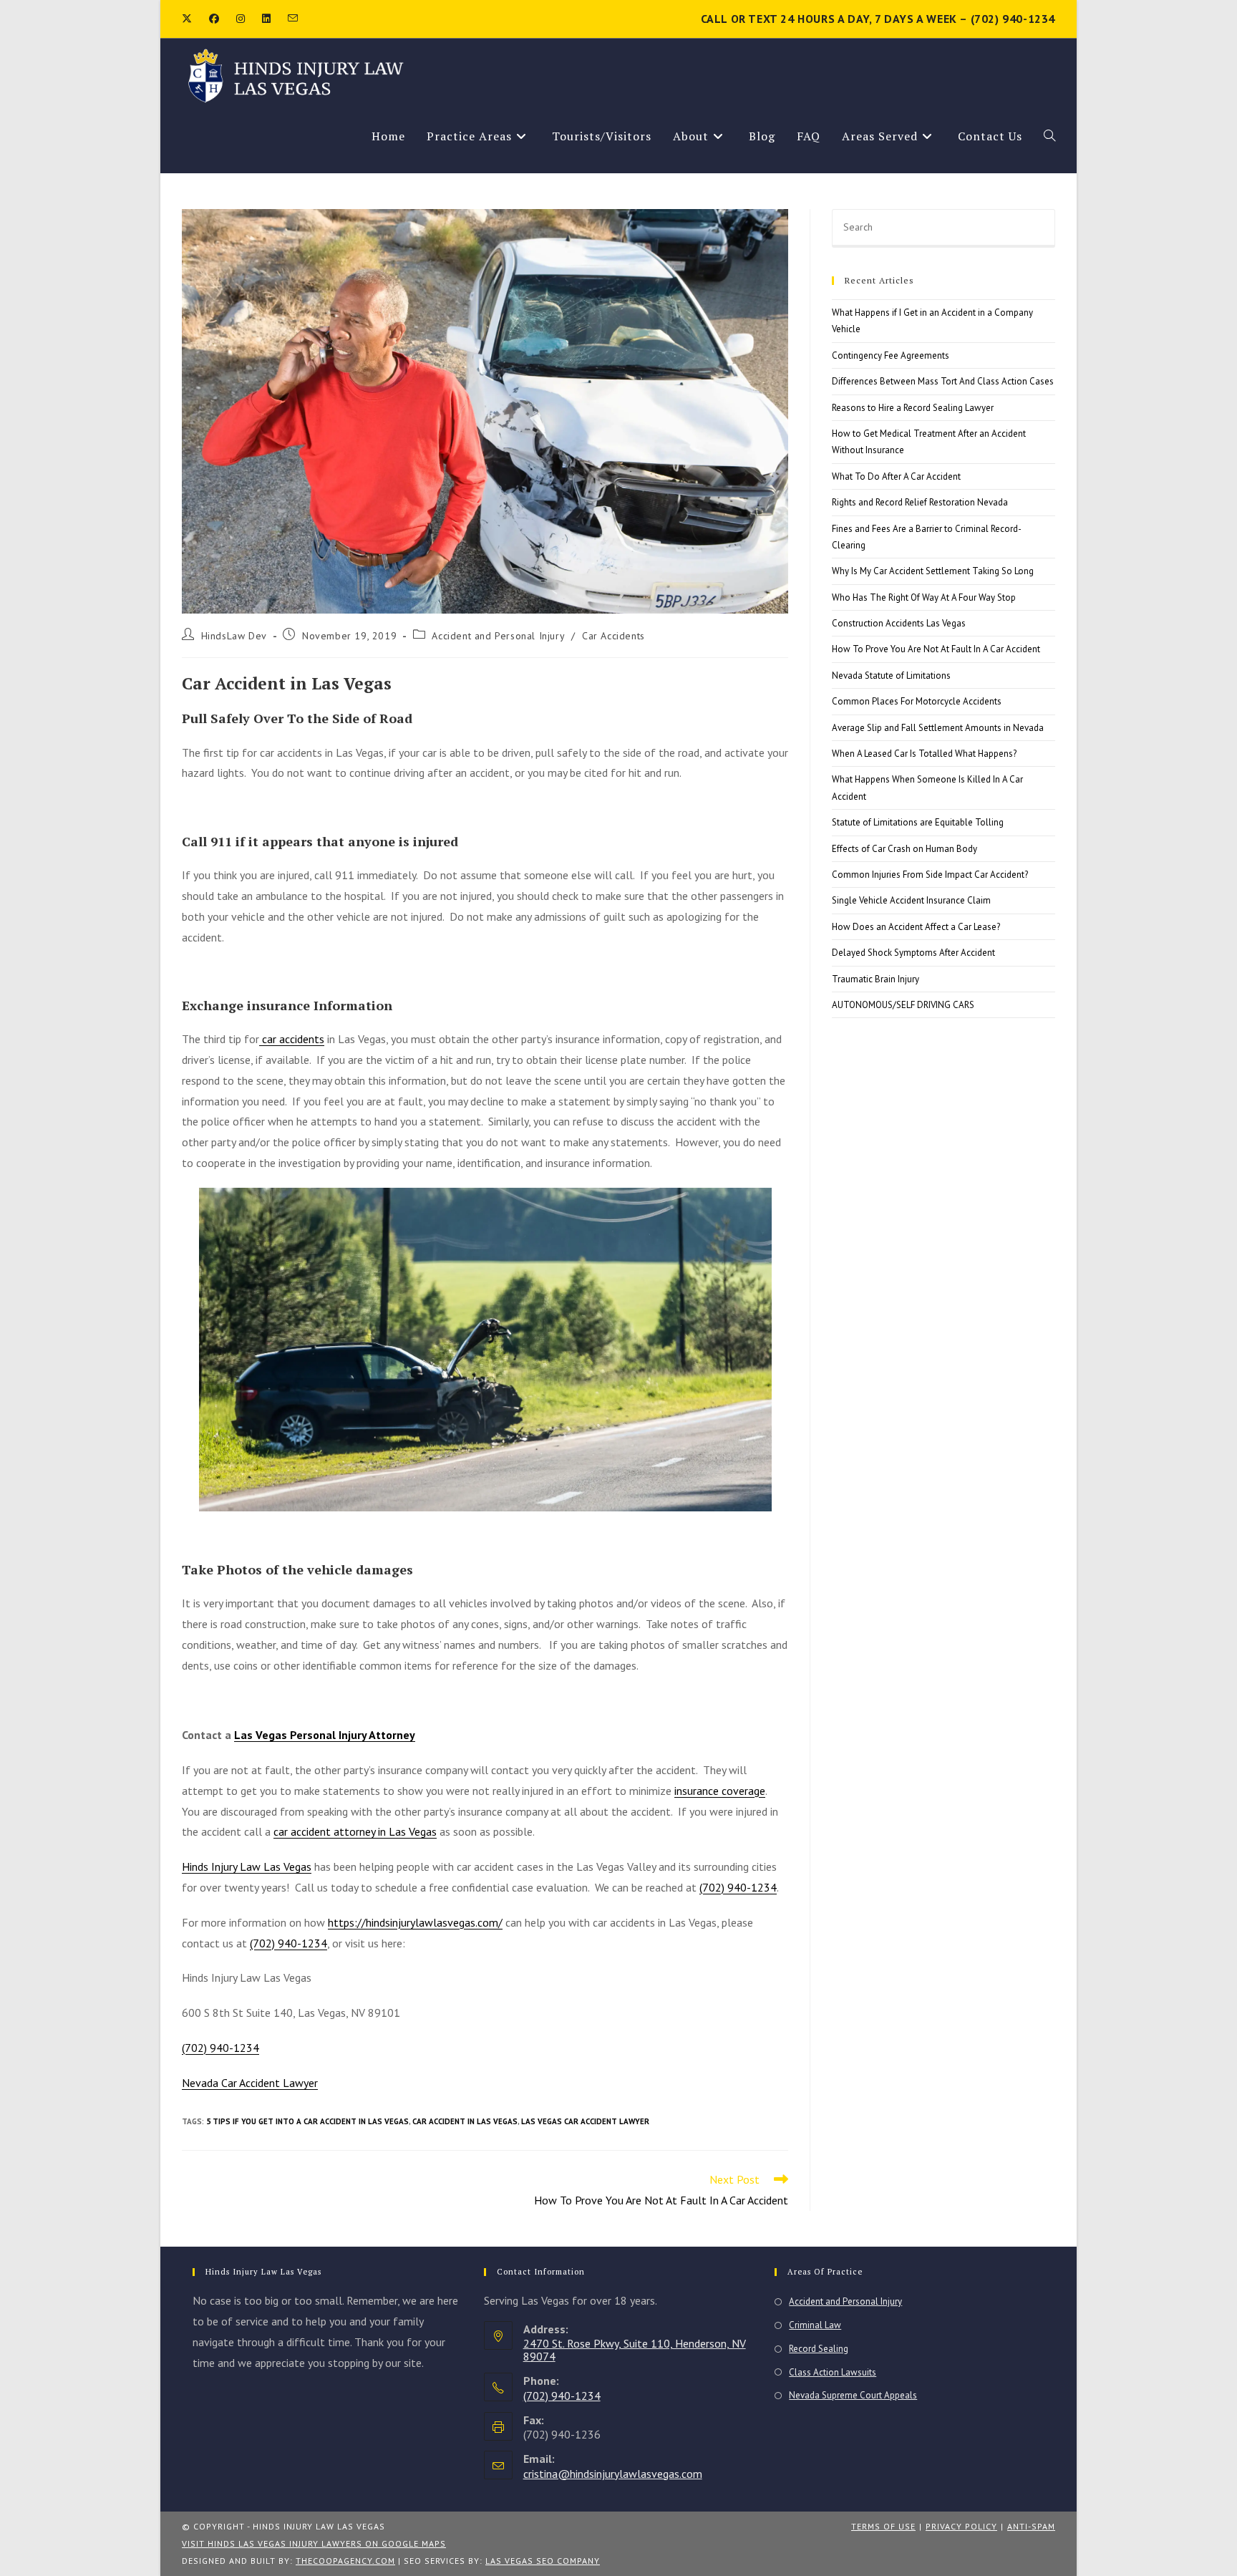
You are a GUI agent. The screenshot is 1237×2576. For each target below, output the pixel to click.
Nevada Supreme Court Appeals (853, 2395)
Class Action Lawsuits (833, 2372)
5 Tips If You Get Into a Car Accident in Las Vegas (307, 2121)
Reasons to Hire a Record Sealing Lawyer (913, 408)
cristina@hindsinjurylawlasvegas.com (613, 2474)
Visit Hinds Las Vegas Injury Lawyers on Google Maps (314, 2543)
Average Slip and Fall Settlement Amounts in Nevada (938, 728)
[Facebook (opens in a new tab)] (214, 19)
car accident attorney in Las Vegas (355, 1831)
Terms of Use (883, 2526)
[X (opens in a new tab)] (191, 19)
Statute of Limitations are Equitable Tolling (918, 822)
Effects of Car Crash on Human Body (904, 849)
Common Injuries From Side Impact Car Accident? (930, 875)
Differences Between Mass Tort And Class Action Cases (943, 381)
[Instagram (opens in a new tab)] (241, 19)
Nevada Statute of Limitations (891, 676)
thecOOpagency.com (345, 2561)
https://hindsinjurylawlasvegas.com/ (415, 1922)
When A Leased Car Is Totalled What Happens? (924, 754)
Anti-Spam (1031, 2526)
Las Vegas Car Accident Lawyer (585, 2121)
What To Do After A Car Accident (896, 476)
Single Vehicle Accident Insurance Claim (911, 900)
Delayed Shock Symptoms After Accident (913, 953)
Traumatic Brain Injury (875, 979)
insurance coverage (720, 1791)
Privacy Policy (961, 2526)
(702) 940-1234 (738, 1887)
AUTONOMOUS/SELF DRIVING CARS (903, 1005)
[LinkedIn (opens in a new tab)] (266, 19)
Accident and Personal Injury (498, 636)
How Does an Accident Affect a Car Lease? (916, 927)
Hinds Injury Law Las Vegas (247, 1866)
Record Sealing (819, 2349)
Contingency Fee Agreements (891, 355)
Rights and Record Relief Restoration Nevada (920, 502)
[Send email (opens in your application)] (293, 19)
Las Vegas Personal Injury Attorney (325, 1735)
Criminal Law (815, 2325)
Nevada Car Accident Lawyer (250, 2083)
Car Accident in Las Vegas (465, 2121)
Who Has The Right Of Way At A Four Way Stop (924, 597)
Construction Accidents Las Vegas (899, 623)
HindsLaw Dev (234, 636)
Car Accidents (613, 636)
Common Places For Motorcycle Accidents (917, 701)
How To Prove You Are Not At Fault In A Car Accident (936, 649)
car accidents (292, 1039)
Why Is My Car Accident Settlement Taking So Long (933, 571)
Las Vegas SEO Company (543, 2561)
